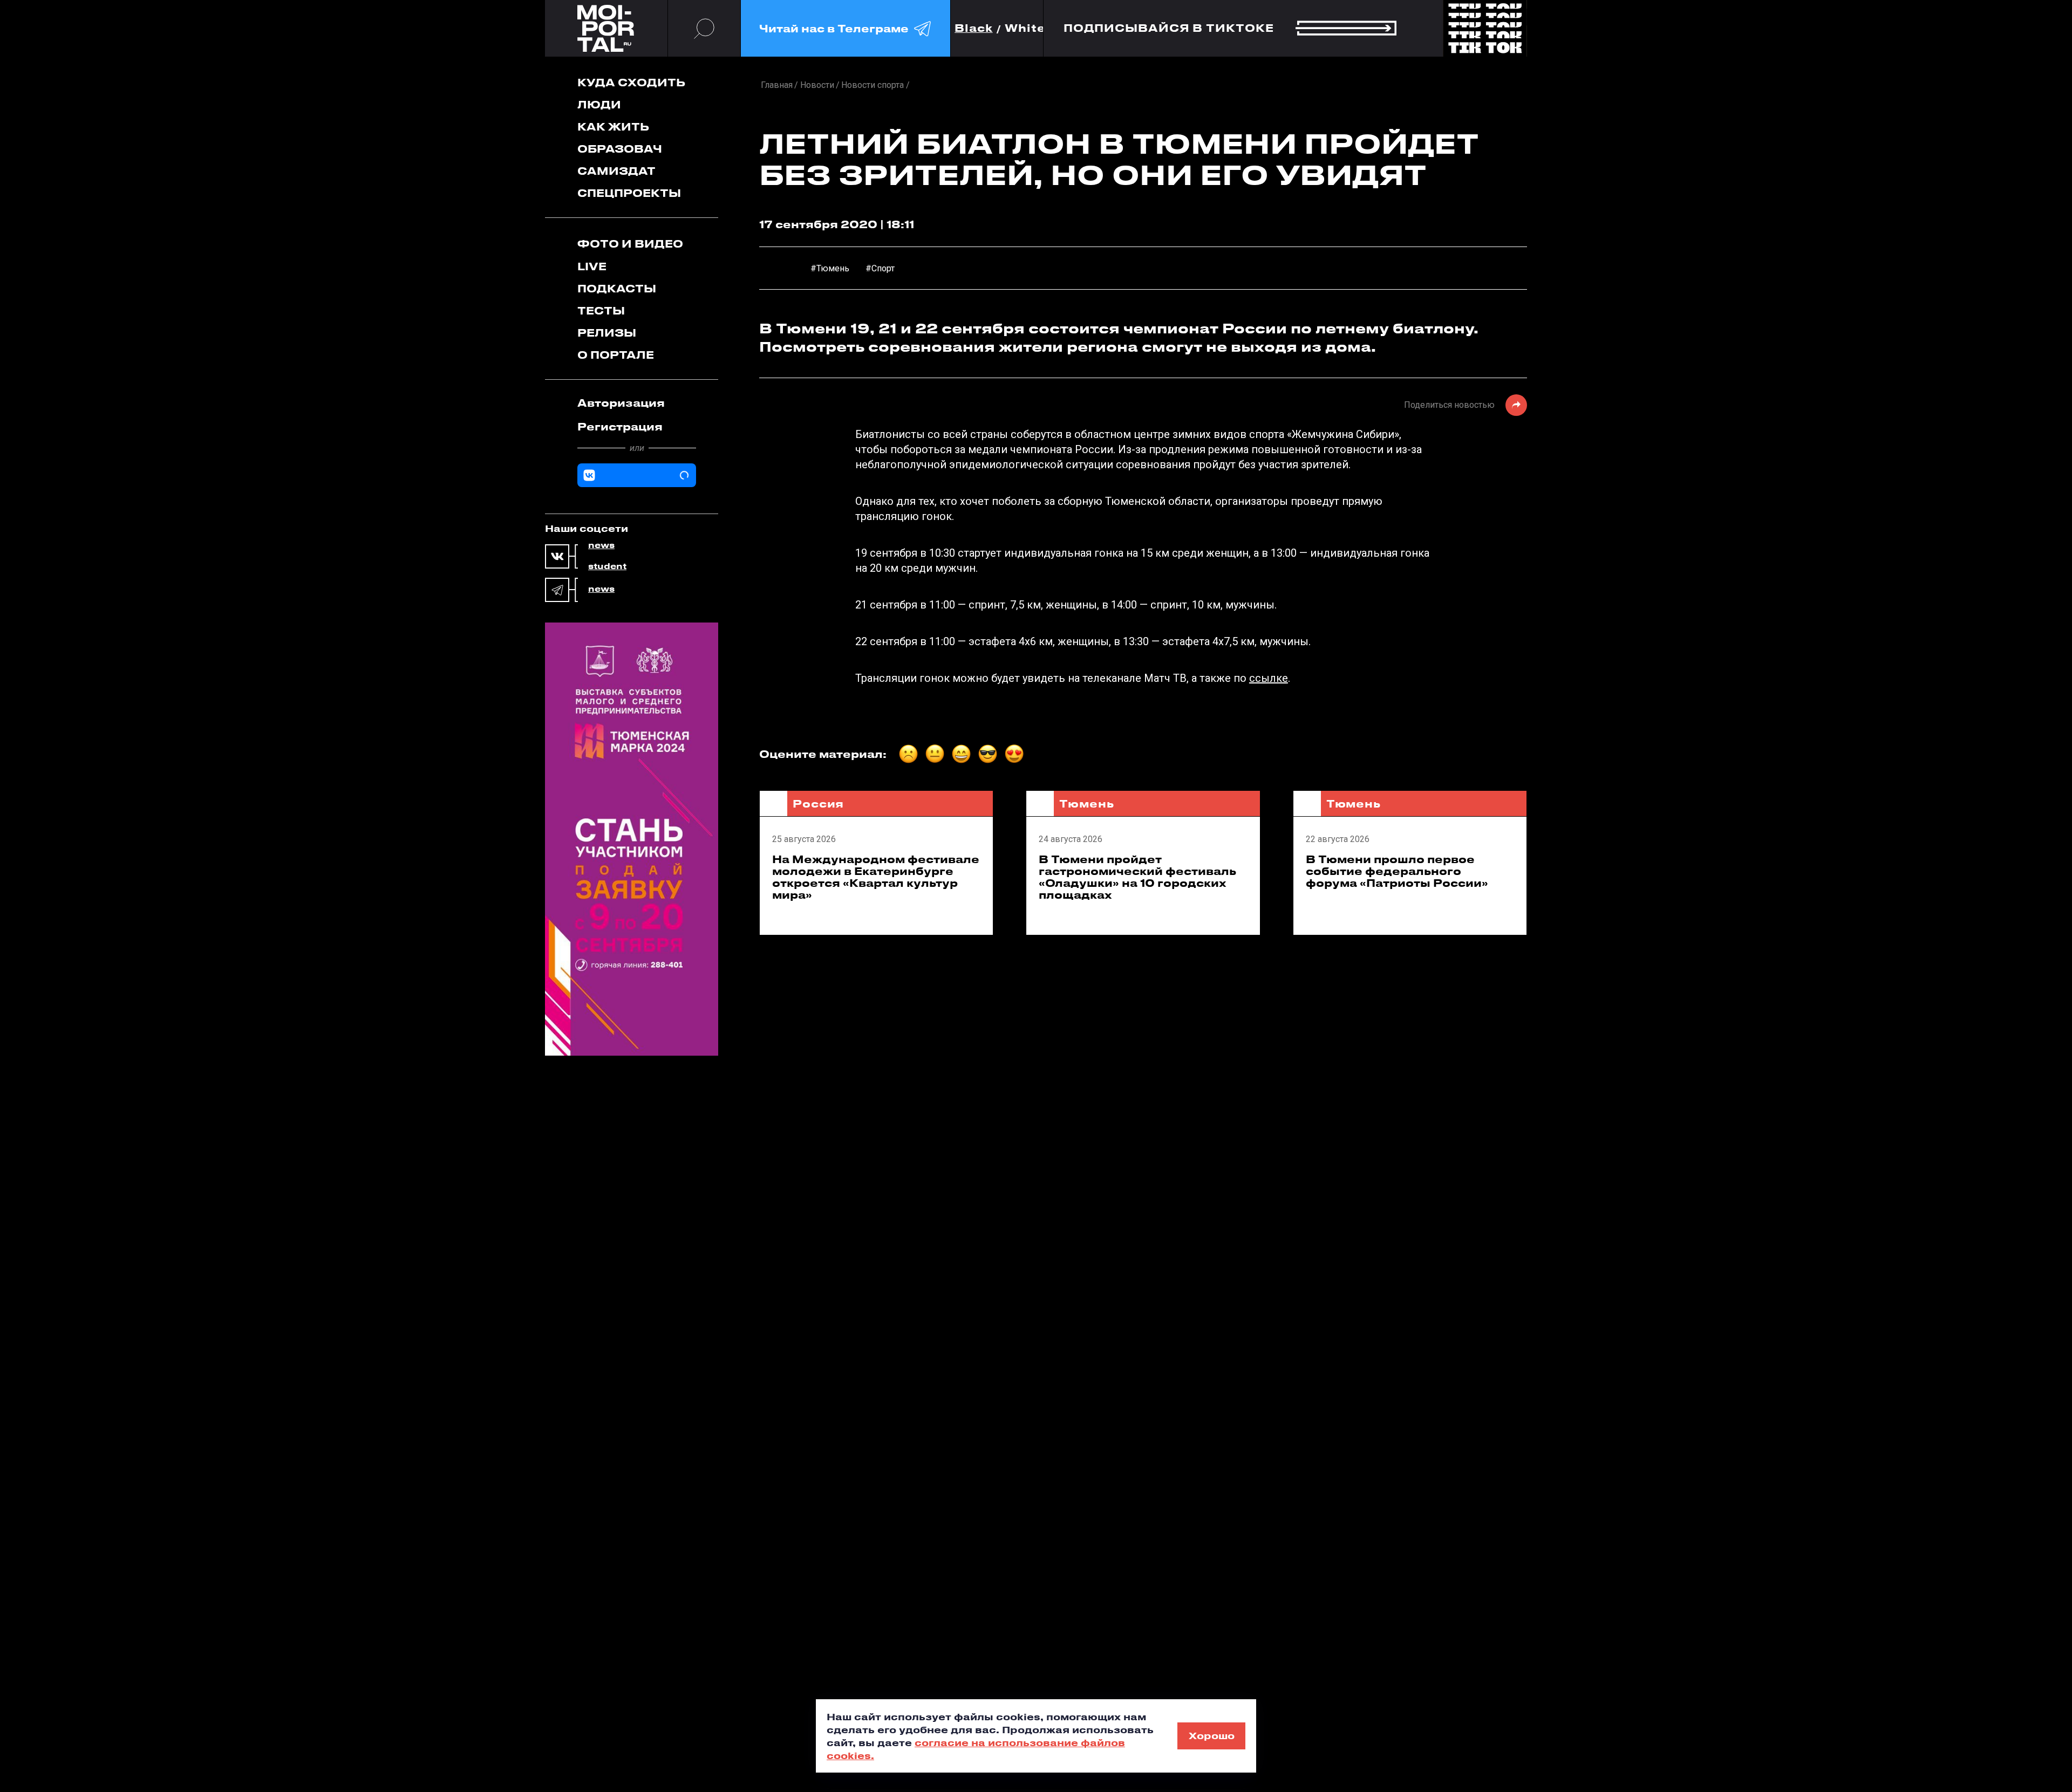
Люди (599, 104)
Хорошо (1212, 1735)
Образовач (620, 149)
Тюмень (1086, 803)
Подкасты (617, 288)
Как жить (613, 126)
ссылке (1269, 678)
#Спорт (880, 268)
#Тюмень (830, 268)
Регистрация (620, 426)
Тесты (601, 310)
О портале (616, 355)
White (1025, 28)
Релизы (607, 333)
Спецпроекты (629, 193)
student (607, 566)
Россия (818, 803)
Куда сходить (631, 82)
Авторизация (621, 403)
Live (592, 266)
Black (974, 28)
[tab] (637, 403)
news (601, 545)
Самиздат (616, 171)
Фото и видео (630, 244)
